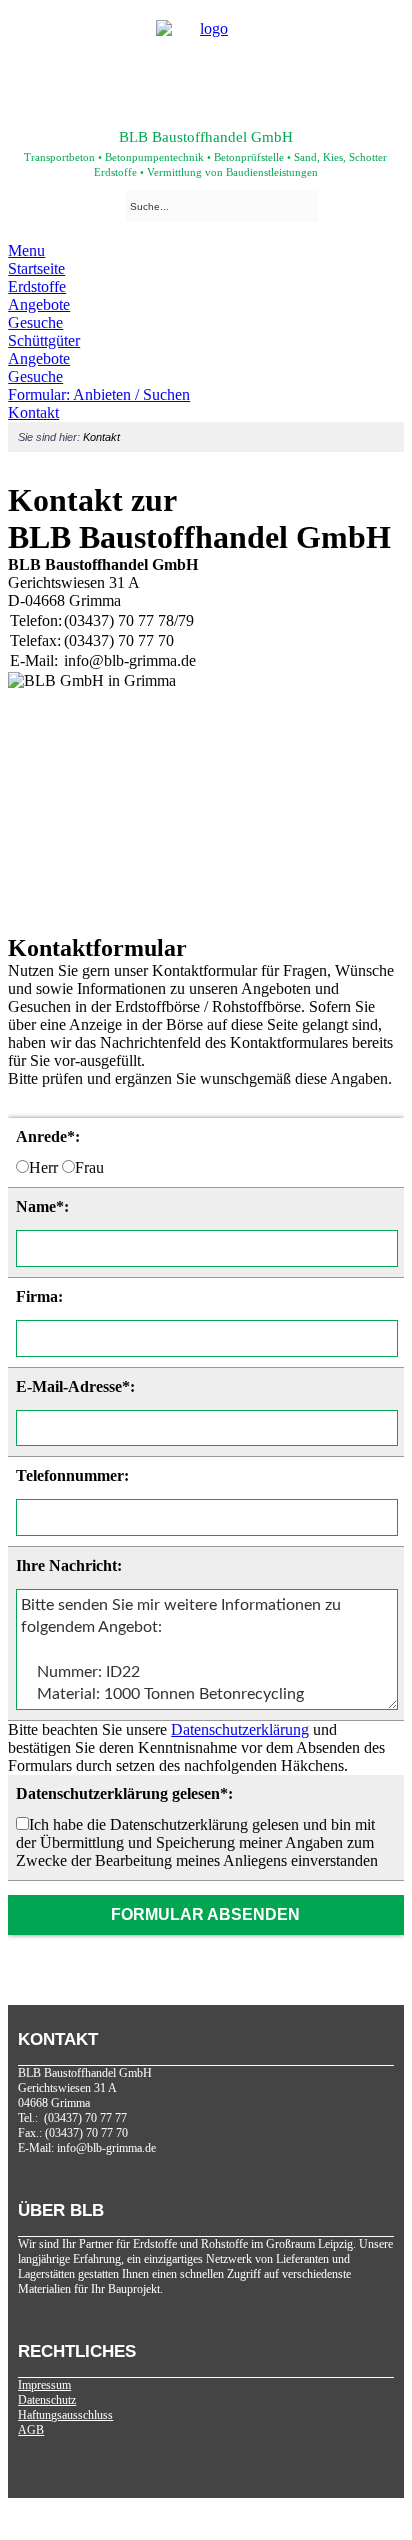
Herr (43, 1167)
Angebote (39, 304)
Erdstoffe (37, 286)
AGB (31, 2430)
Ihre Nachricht (66, 1565)
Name (36, 1206)
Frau (89, 1167)
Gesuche (35, 322)
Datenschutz (47, 2400)
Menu (26, 250)
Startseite (36, 268)
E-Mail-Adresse (69, 1386)
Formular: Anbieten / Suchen (99, 394)
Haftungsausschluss (65, 2415)
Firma (37, 1296)
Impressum (44, 2385)
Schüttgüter (44, 340)
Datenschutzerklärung (240, 1729)
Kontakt (33, 412)
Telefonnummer (70, 1475)
